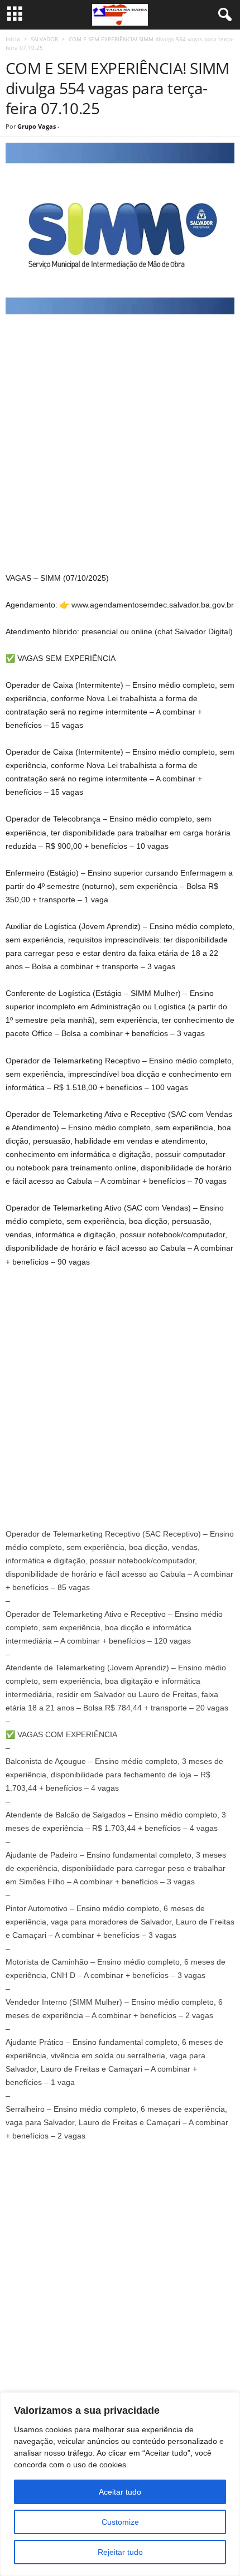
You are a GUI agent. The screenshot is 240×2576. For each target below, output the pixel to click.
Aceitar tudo (120, 2492)
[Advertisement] (120, 446)
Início (13, 39)
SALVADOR (44, 39)
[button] (120, 1046)
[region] (120, 2484)
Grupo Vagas (37, 126)
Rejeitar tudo (120, 2552)
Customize (120, 2522)
